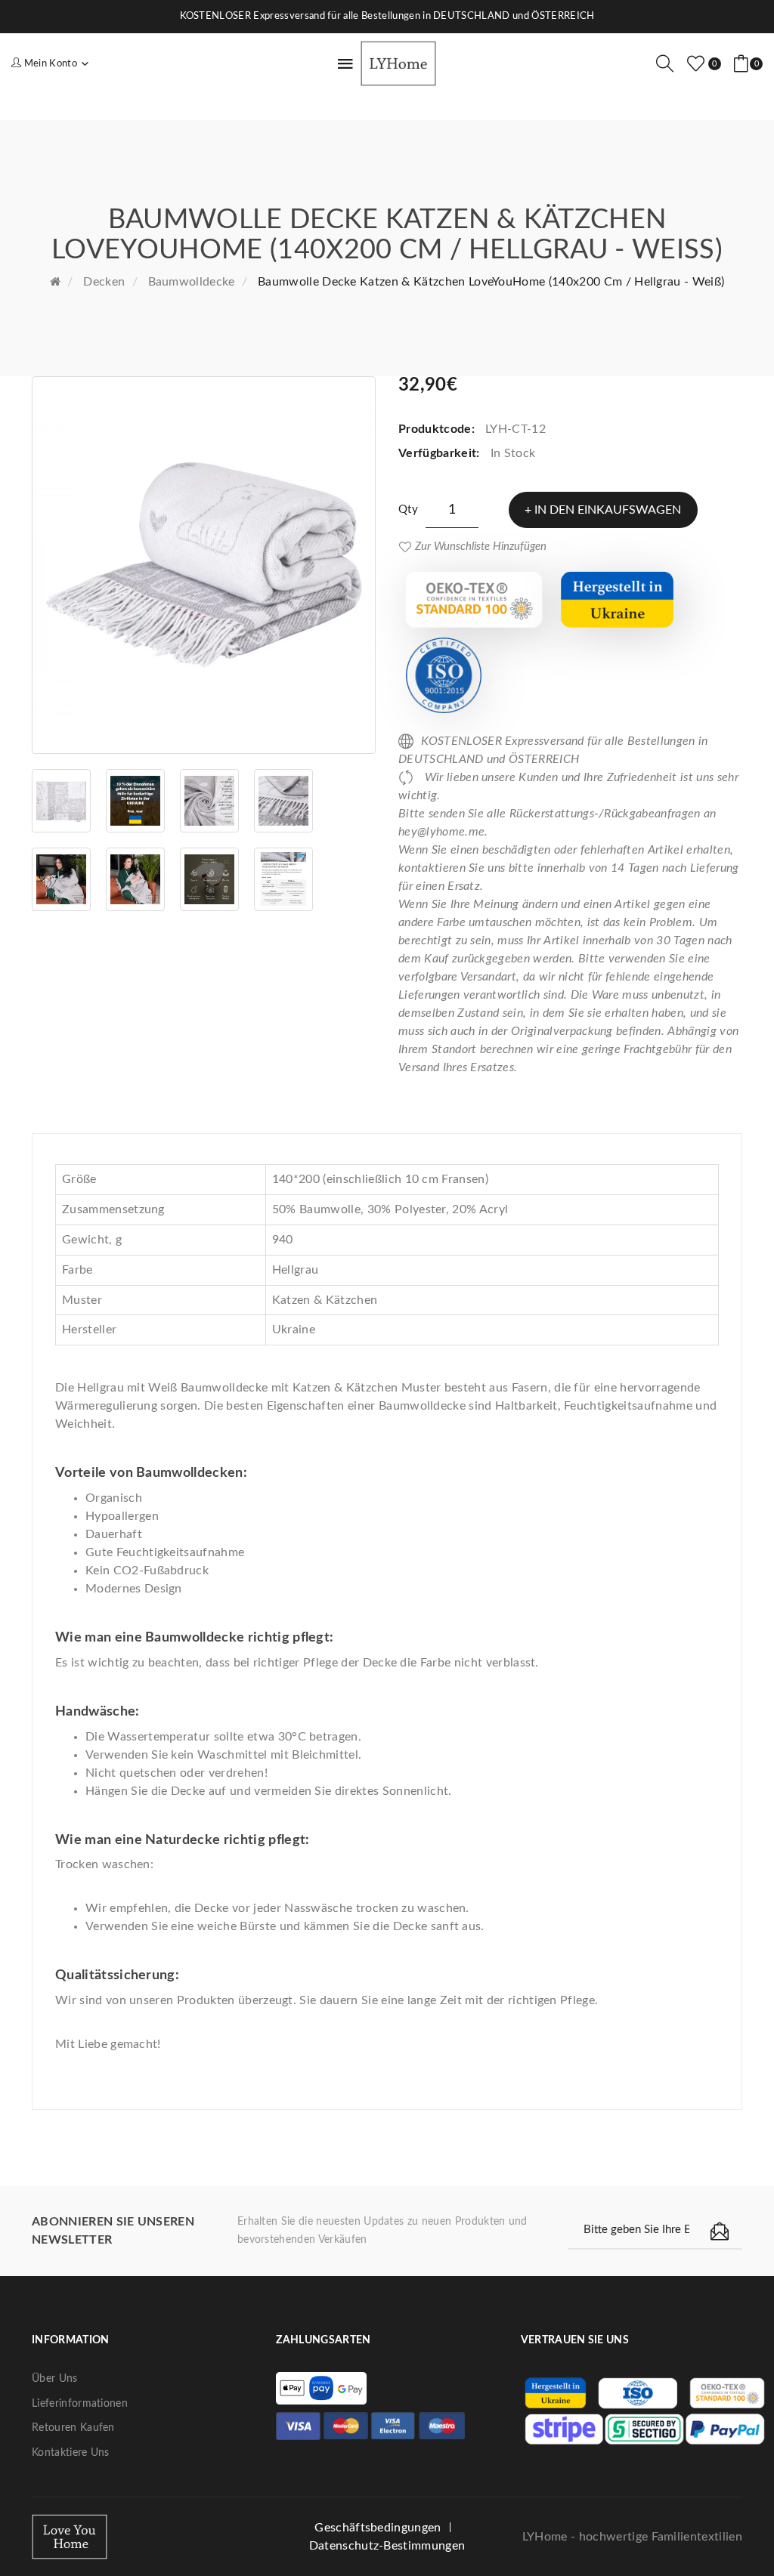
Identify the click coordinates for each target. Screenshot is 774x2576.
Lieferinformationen (80, 2404)
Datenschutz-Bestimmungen (387, 2546)
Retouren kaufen (73, 2428)
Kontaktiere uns (71, 2453)
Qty (408, 510)
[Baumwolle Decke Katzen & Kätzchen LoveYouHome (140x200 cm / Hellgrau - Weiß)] (204, 565)
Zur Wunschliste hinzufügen (481, 547)
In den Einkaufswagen (608, 510)
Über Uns (55, 2379)
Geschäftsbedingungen (378, 2528)
